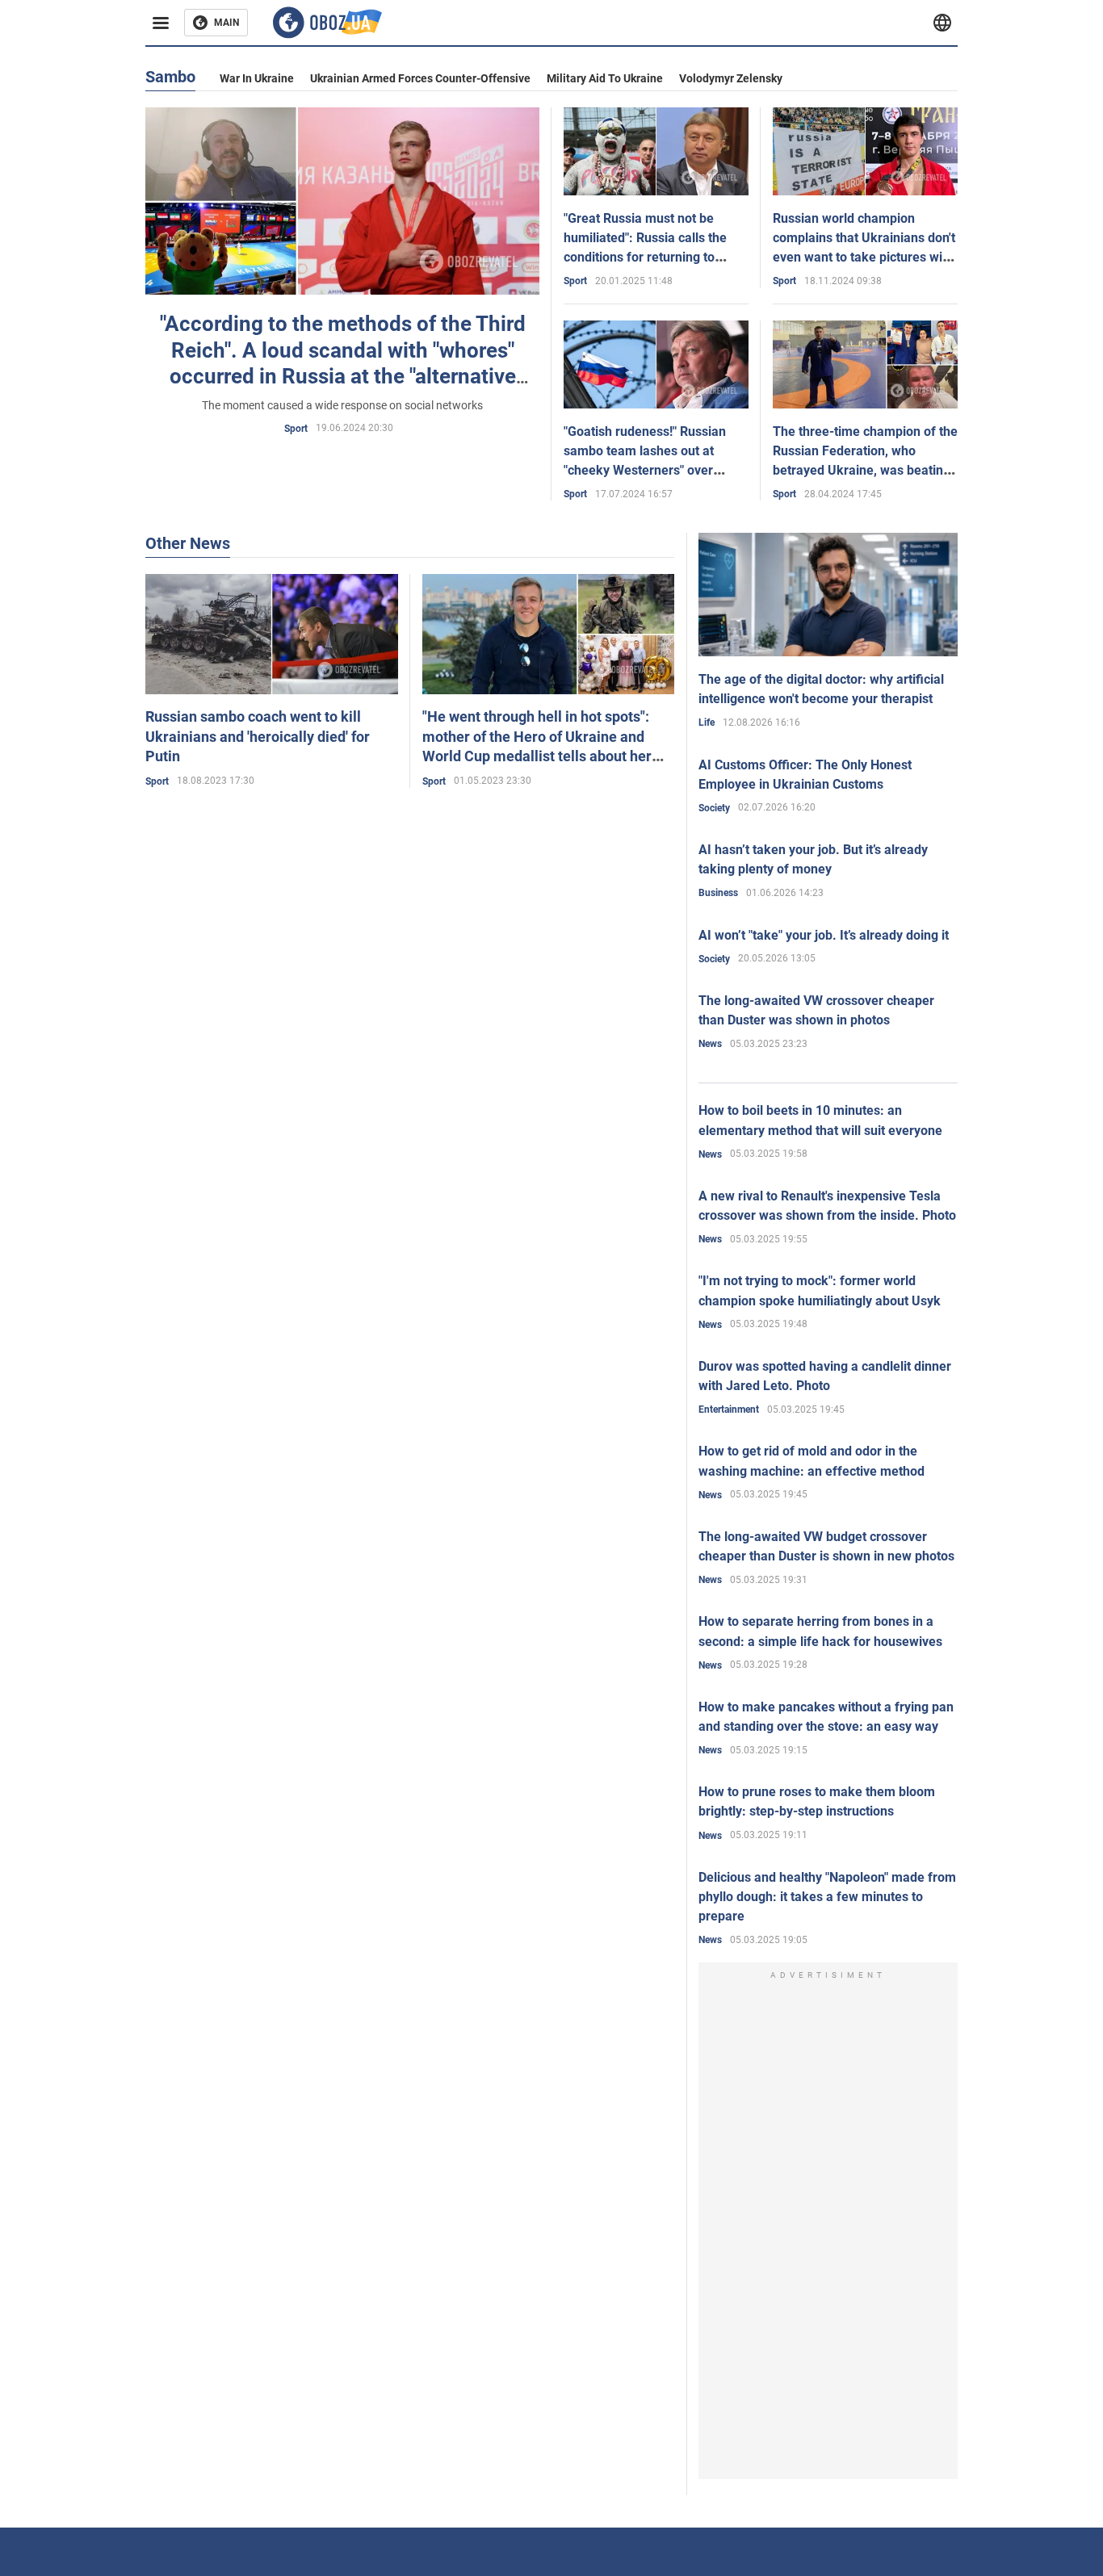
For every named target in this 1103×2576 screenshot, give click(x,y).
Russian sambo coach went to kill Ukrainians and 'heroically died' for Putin (258, 736)
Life (707, 723)
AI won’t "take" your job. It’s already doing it (824, 935)
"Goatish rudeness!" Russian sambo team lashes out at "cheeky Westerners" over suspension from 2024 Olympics (645, 471)
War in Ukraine (257, 78)
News (710, 1044)
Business (718, 893)
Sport (296, 429)
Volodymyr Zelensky (731, 78)
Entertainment (729, 1409)
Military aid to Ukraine (605, 78)
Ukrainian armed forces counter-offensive (420, 78)
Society (714, 808)
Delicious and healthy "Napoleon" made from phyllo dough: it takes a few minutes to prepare (827, 1897)
